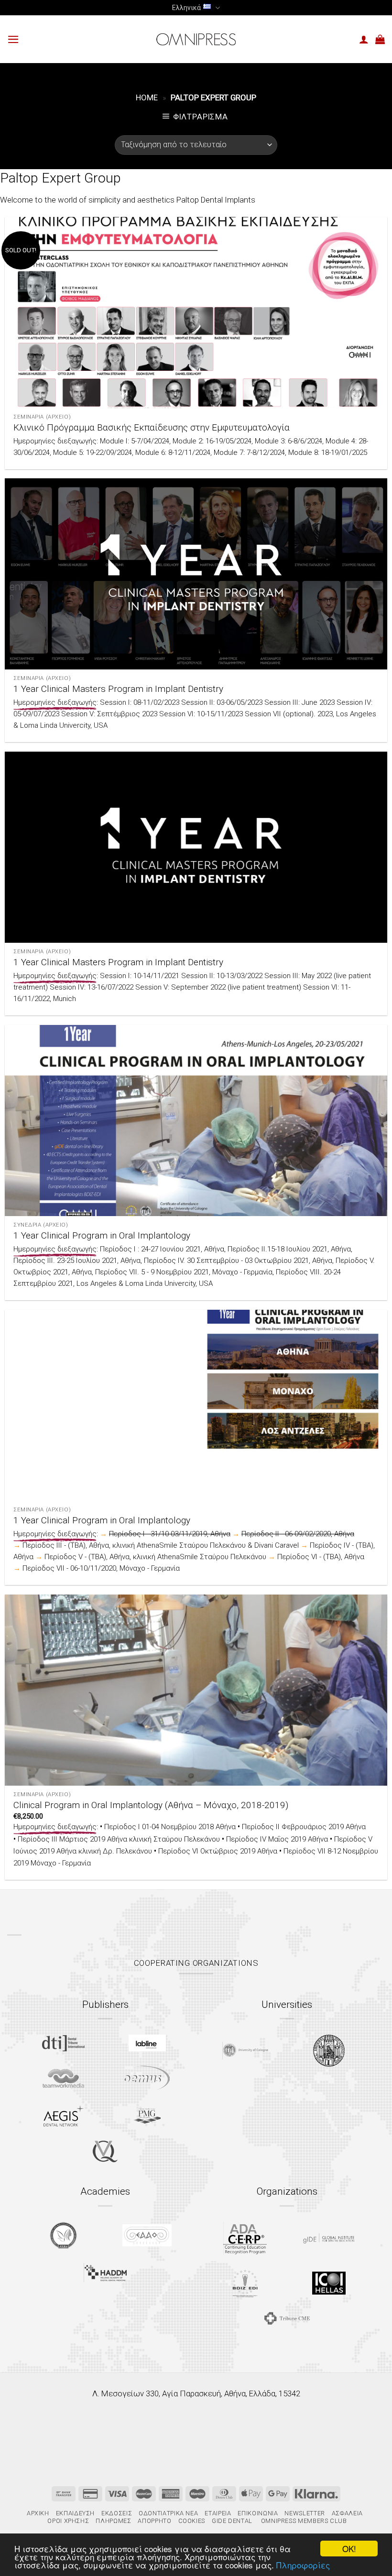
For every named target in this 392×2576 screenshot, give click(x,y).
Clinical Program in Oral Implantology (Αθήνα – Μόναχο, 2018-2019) (151, 1805)
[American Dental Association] (245, 2238)
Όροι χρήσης (68, 2521)
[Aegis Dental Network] (64, 2116)
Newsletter (305, 2513)
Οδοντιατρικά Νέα (168, 2513)
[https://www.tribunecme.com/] (287, 2318)
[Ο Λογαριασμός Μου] (364, 39)
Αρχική (38, 2513)
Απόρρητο (154, 2521)
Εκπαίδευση (75, 2513)
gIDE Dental (232, 2521)
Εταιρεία (218, 2513)
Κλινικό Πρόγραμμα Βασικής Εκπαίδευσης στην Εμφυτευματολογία (152, 427)
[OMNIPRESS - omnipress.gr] (196, 39)
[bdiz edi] (245, 2283)
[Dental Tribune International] (63, 2043)
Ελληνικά (186, 8)
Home (147, 97)
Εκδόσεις (117, 2513)
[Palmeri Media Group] (147, 2116)
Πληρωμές (113, 2521)
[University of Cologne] (245, 2051)
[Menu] (13, 39)
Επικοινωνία (258, 2513)
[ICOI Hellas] (329, 2283)
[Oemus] (147, 2078)
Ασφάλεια (347, 2513)
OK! (349, 2549)
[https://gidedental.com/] (329, 2238)
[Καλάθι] (380, 39)
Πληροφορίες (303, 2565)
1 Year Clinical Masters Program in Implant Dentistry (118, 689)
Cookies (192, 2521)
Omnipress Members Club (303, 2521)
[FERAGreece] (63, 2235)
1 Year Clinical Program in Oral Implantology (102, 1235)
